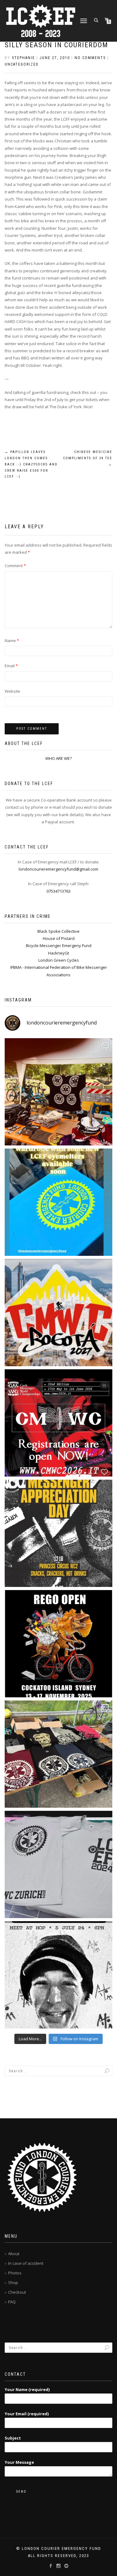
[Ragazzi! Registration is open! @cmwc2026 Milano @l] (58, 1423)
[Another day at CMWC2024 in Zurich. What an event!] (58, 1754)
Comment (15, 566)
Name (12, 641)
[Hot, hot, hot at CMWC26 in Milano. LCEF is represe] (58, 1092)
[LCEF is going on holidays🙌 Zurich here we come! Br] (58, 1864)
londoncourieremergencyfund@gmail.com (58, 869)
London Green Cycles (59, 960)
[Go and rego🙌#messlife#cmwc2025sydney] (58, 1644)
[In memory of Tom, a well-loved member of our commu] (58, 1975)
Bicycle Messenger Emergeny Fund (59, 946)
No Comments (90, 58)
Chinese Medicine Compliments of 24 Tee (88, 458)
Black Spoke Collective (58, 931)
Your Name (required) (27, 2389)
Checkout (17, 2292)
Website (12, 691)
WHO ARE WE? (58, 758)
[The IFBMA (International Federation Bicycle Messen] (58, 1313)
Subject (13, 2438)
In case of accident (26, 2263)
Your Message (19, 2462)
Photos (15, 2273)
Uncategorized (22, 64)
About (14, 2254)
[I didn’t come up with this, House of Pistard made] (58, 1202)
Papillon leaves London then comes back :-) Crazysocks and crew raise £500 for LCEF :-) (31, 464)
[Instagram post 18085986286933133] (58, 1533)
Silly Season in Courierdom (56, 45)
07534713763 (58, 891)
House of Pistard (59, 938)
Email (11, 666)
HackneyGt (58, 953)
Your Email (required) (27, 2414)
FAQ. (12, 2302)
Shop (13, 2282)
